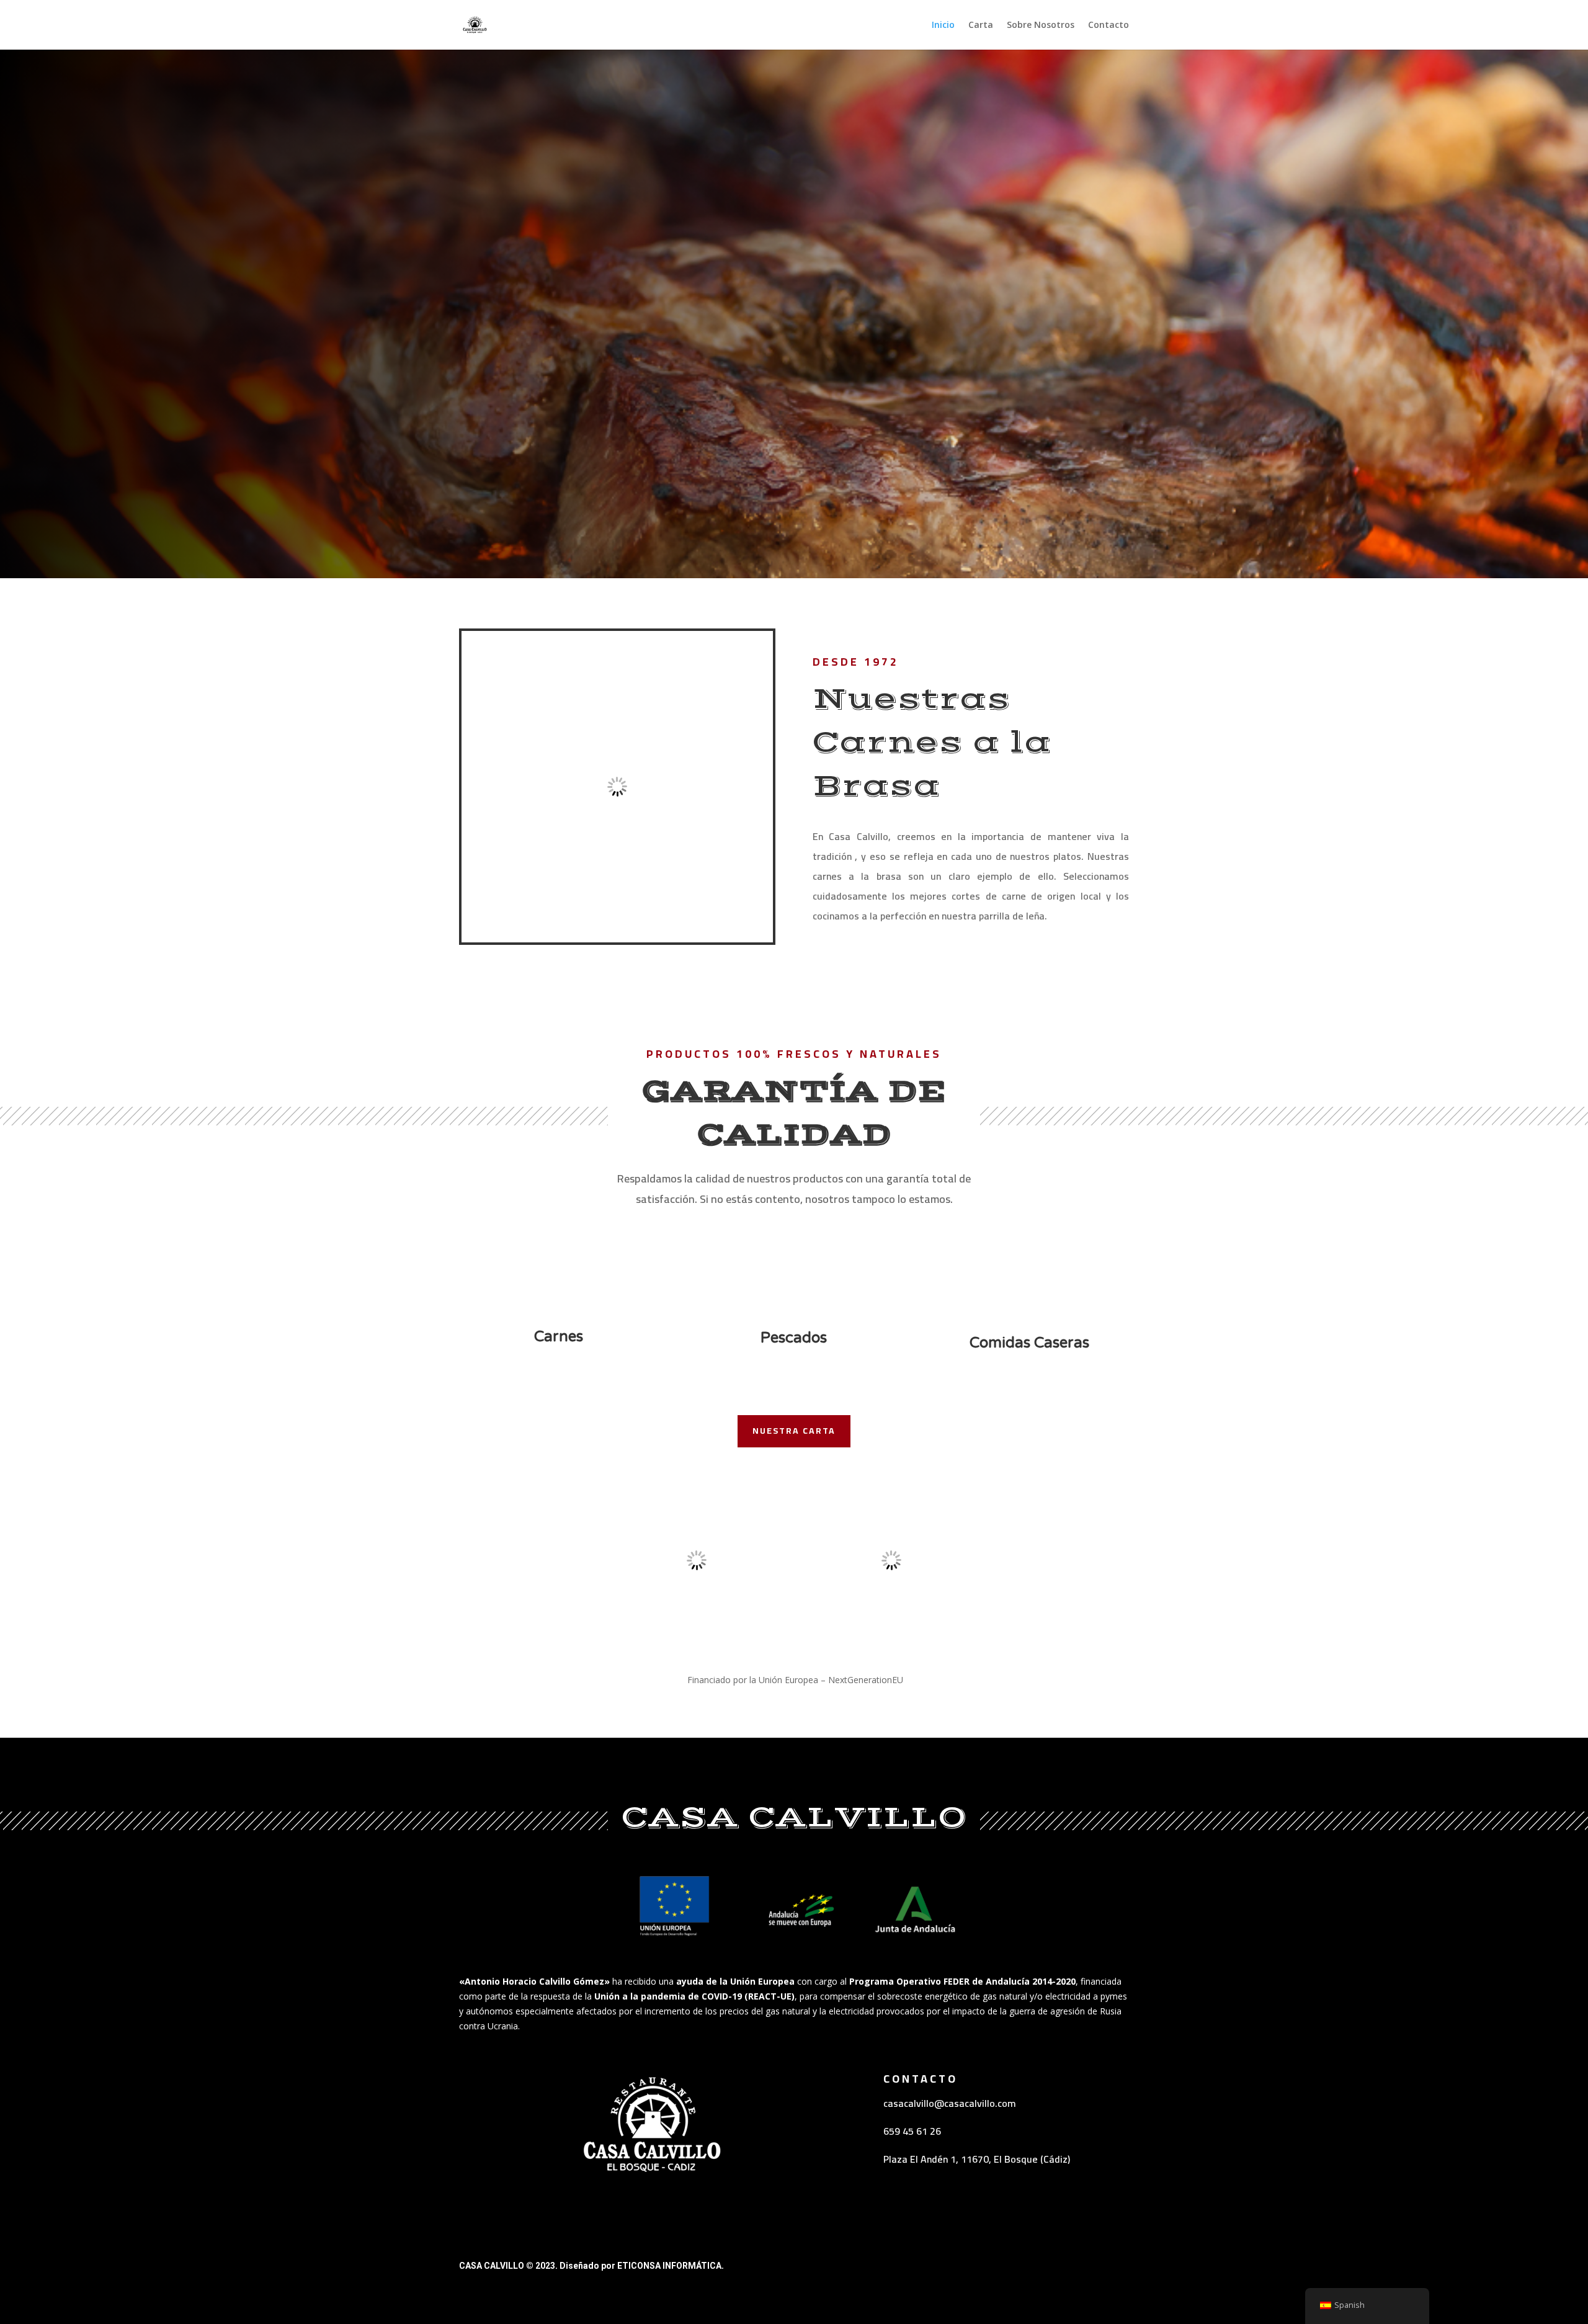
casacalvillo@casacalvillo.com (950, 2103)
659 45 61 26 (912, 2131)
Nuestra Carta (794, 1431)
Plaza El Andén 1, (922, 2159)
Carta (981, 25)
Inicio (943, 25)
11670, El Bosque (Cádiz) (1015, 2159)
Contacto (1108, 25)
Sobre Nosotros (1041, 25)
